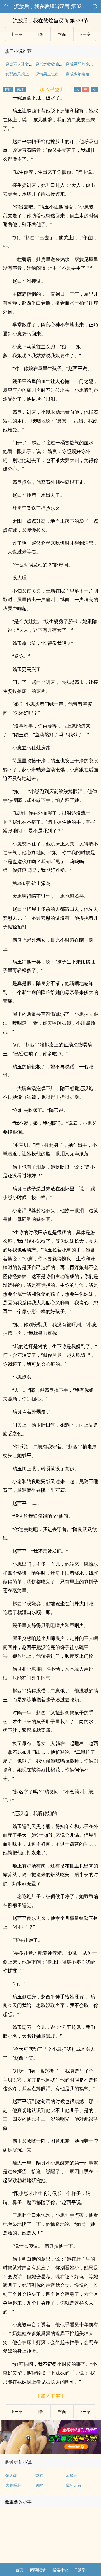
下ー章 (85, 34)
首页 (19, 2570)
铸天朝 (11, 2475)
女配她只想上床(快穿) (24, 74)
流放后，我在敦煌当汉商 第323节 (52, 6)
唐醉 (39, 2485)
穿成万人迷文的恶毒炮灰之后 (31, 64)
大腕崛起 (13, 2485)
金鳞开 (72, 2475)
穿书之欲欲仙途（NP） (56, 64)
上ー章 (17, 34)
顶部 (82, 2570)
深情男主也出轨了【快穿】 (59, 74)
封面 (62, 34)
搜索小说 (60, 2570)
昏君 (39, 2475)
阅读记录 (38, 2570)
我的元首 (74, 2485)
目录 (39, 34)
